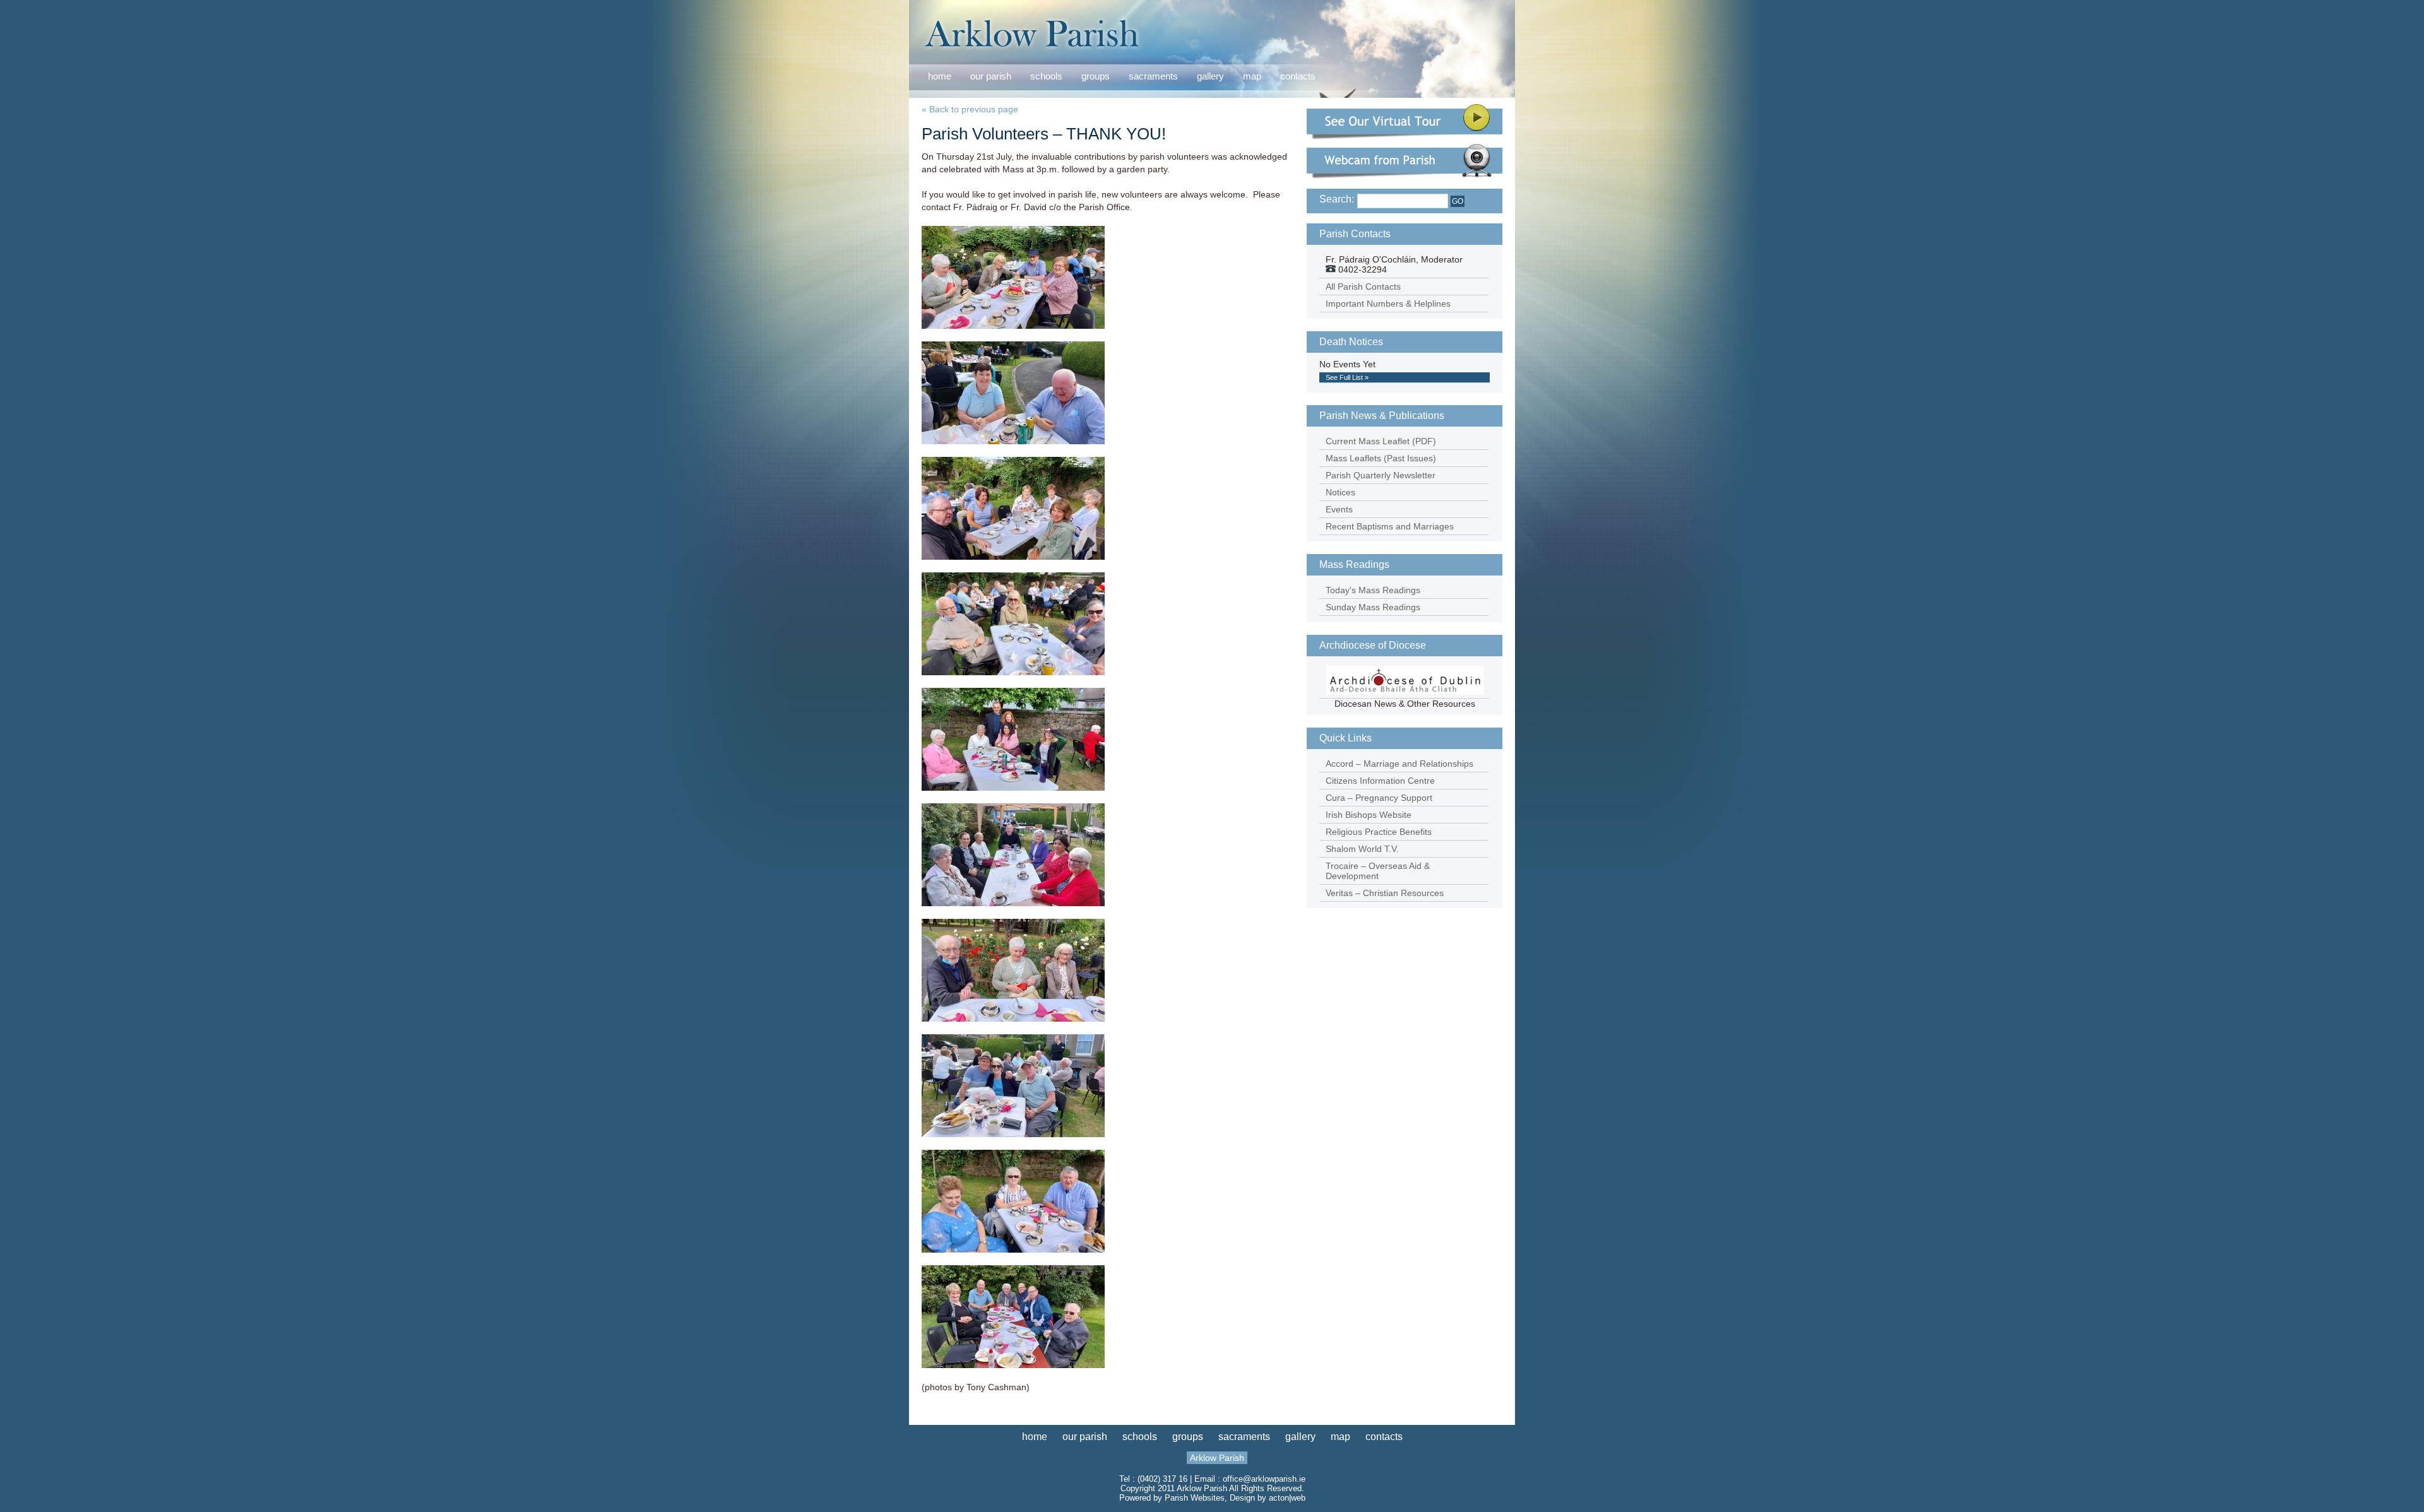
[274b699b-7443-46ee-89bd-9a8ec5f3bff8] (1013, 903)
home (940, 76)
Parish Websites (1195, 1498)
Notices (1340, 492)
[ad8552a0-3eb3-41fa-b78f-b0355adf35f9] (1013, 1249)
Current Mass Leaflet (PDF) (1381, 441)
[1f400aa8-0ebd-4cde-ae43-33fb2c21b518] (1013, 326)
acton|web (1287, 1498)
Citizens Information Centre (1380, 781)
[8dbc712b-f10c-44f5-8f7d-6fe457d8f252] (1013, 672)
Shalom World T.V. (1362, 849)
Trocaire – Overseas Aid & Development (1378, 871)
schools (1046, 76)
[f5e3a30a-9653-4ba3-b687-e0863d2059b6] (1013, 1365)
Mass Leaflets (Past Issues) (1381, 458)
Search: (1337, 199)
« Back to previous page (970, 109)
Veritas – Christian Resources (1385, 893)
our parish (991, 77)
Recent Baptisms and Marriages (1390, 526)
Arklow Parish (1217, 1458)
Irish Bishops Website (1369, 815)
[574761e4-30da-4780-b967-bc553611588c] (1013, 1019)
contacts (1298, 76)
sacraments (1153, 77)
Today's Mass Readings (1373, 590)
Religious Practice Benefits (1379, 832)
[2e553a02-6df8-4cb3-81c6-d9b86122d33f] (1013, 441)
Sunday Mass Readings (1373, 607)
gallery (1210, 76)
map (1252, 76)
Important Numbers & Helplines (1388, 304)
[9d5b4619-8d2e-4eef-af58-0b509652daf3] (1013, 788)
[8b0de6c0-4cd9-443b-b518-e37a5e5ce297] (1013, 557)
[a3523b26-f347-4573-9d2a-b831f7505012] (1013, 1134)
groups (1096, 76)
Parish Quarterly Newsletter (1381, 475)
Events (1339, 509)
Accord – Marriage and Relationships (1399, 764)
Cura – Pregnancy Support (1379, 798)
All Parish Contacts (1363, 286)
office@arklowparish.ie (1264, 1479)
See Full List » (1347, 377)
